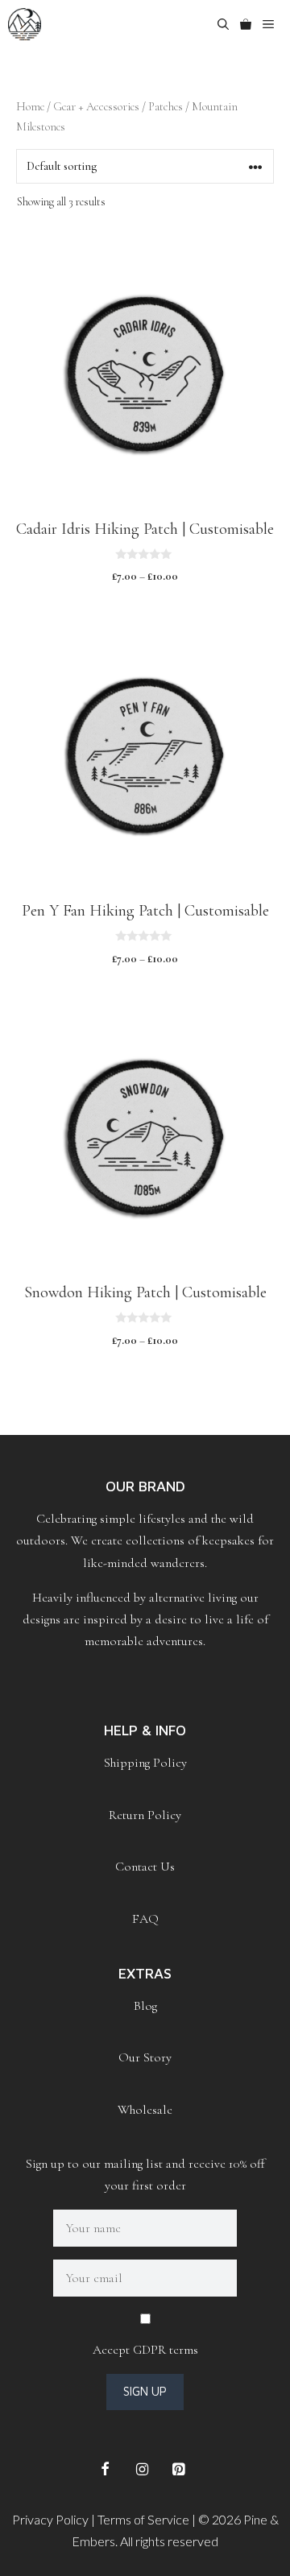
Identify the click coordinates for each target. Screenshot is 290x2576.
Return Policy (145, 1815)
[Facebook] (106, 2470)
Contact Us (145, 1867)
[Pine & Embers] (25, 24)
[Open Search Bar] (223, 24)
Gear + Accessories (96, 106)
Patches (166, 106)
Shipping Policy (145, 1763)
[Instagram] (142, 2470)
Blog (145, 2006)
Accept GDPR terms (145, 2350)
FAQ (145, 1919)
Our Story (145, 2057)
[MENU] (273, 24)
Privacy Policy (50, 2519)
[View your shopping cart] (246, 24)
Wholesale (145, 2110)
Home (30, 106)
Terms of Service (143, 2519)
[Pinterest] (179, 2470)
